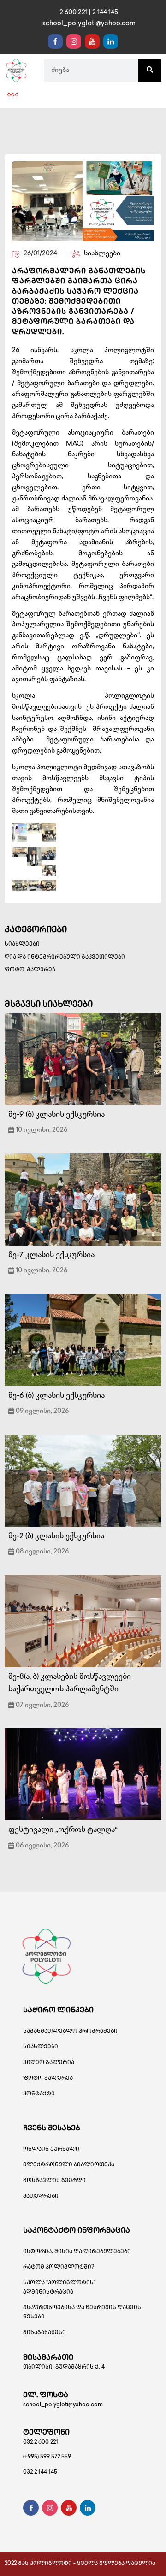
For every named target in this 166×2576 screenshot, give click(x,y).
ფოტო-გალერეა (30, 970)
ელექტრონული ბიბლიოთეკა (69, 2165)
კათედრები (41, 2197)
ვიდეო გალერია (49, 2063)
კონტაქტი (39, 2094)
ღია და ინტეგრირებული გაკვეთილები (65, 957)
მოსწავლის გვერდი (54, 2181)
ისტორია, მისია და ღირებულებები (77, 2252)
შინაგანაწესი (44, 2333)
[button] (13, 95)
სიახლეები (22, 944)
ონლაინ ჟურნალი (51, 2150)
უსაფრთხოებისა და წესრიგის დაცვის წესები (82, 2313)
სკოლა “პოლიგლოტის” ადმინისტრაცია (59, 2288)
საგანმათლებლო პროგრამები (70, 2032)
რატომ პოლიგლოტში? (59, 2267)
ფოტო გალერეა (48, 2079)
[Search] (150, 71)
